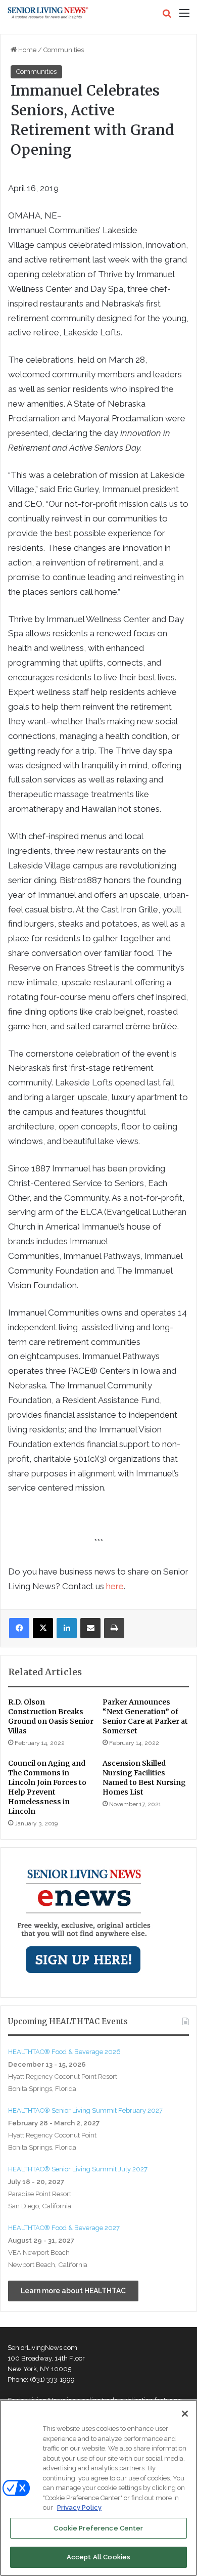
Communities (64, 50)
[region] (98, 2488)
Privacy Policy (79, 2507)
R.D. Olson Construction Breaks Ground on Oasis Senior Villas (51, 1716)
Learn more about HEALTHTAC (73, 2291)
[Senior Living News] (48, 13)
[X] (43, 1628)
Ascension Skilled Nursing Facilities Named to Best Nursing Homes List (144, 1778)
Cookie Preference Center (98, 2528)
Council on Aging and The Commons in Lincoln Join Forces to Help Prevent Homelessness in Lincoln (47, 1787)
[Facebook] (19, 1628)
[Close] (185, 2414)
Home (27, 50)
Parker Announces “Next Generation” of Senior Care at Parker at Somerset (145, 1716)
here (115, 1586)
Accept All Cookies (98, 2557)
